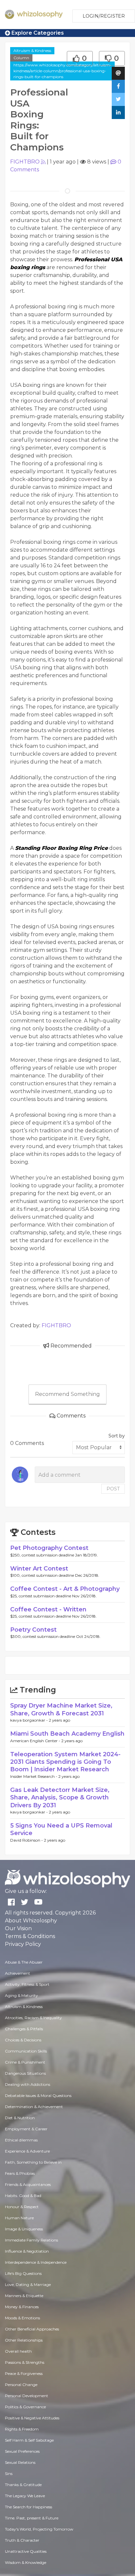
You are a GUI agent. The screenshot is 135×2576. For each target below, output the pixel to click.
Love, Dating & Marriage (28, 2284)
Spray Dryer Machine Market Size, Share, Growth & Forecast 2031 (61, 1709)
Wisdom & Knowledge (26, 2562)
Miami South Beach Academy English (67, 1734)
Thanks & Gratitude (23, 2485)
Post (113, 1489)
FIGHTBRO (25, 162)
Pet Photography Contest (49, 1548)
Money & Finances (22, 2307)
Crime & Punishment (25, 2062)
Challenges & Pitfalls (24, 2029)
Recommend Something (67, 1394)
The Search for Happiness (29, 2507)
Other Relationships (24, 2340)
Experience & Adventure (27, 2151)
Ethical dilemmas (21, 2140)
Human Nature (19, 2218)
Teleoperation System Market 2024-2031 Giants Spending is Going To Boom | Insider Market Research (65, 1762)
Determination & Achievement (34, 2107)
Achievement (18, 1973)
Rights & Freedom (22, 2429)
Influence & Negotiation (27, 2251)
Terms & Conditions (30, 1936)
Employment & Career (26, 2129)
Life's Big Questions (23, 2273)
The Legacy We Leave (25, 2496)
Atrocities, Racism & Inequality (33, 2018)
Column (21, 58)
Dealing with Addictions (28, 2084)
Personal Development (27, 2396)
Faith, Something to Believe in (33, 2162)
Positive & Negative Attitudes (32, 2418)
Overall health (18, 2351)
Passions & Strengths (25, 2362)
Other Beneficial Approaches (32, 2329)
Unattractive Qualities (26, 2551)
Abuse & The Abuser (24, 1962)
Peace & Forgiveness (24, 2373)
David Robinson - (27, 1840)
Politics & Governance (25, 2407)
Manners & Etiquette (24, 2296)
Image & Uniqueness (24, 2229)
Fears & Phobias (20, 2173)
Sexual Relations (20, 2462)
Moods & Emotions (22, 2318)
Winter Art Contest (39, 1569)
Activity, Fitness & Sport (27, 1984)
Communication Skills (26, 2051)
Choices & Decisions (23, 2040)
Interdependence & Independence (36, 2262)
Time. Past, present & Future (32, 2518)
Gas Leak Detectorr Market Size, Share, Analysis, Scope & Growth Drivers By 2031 (60, 1798)
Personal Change (21, 2385)
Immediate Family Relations (31, 2240)
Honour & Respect (22, 2207)
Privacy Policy (23, 1944)
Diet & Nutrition (20, 2118)
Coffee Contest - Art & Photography (65, 1589)
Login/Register (104, 16)
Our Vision (18, 1928)
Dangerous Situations (25, 2073)
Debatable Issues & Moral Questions (38, 2095)
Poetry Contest (33, 1630)
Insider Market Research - (34, 1776)
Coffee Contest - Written (48, 1609)
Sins (9, 2473)
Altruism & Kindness (32, 51)
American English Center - (36, 1741)
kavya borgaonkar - (29, 1720)
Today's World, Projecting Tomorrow (39, 2529)
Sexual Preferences (22, 2451)
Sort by (117, 1436)
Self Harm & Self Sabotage (29, 2440)
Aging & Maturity (21, 1995)
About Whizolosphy (31, 1921)
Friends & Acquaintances (28, 2184)
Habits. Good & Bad (23, 2196)
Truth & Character (22, 2540)
